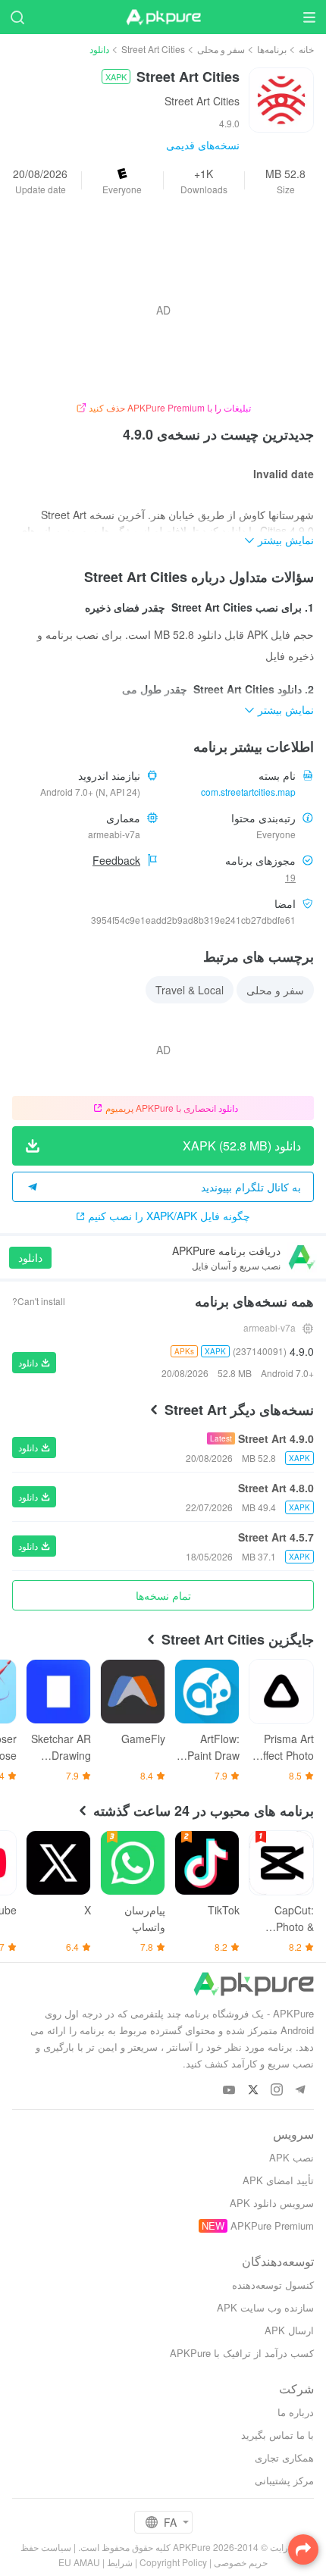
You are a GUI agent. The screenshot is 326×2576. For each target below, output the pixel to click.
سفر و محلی (221, 49)
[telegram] (300, 2091)
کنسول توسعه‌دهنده (273, 2285)
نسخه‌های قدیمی (203, 145)
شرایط (120, 2562)
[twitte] (253, 2091)
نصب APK (292, 2157)
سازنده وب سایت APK (265, 2307)
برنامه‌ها (272, 49)
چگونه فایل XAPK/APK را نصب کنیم (169, 1216)
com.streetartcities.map (248, 792)
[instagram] (276, 2091)
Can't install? (39, 1301)
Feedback (116, 860)
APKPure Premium (272, 2225)
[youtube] (229, 2091)
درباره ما (296, 2412)
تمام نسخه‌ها (163, 1595)
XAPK (116, 77)
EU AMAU (79, 2562)
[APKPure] (163, 17)
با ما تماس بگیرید (277, 2435)
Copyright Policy (173, 2562)
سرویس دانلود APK (272, 2203)
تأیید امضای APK (278, 2180)
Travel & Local (190, 990)
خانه (306, 49)
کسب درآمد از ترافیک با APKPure (242, 2353)
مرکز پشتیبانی (284, 2480)
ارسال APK (289, 2330)
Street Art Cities (153, 49)
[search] (17, 17)
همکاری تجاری (284, 2457)
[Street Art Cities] (281, 99)
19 (290, 877)
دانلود (30, 1257)
